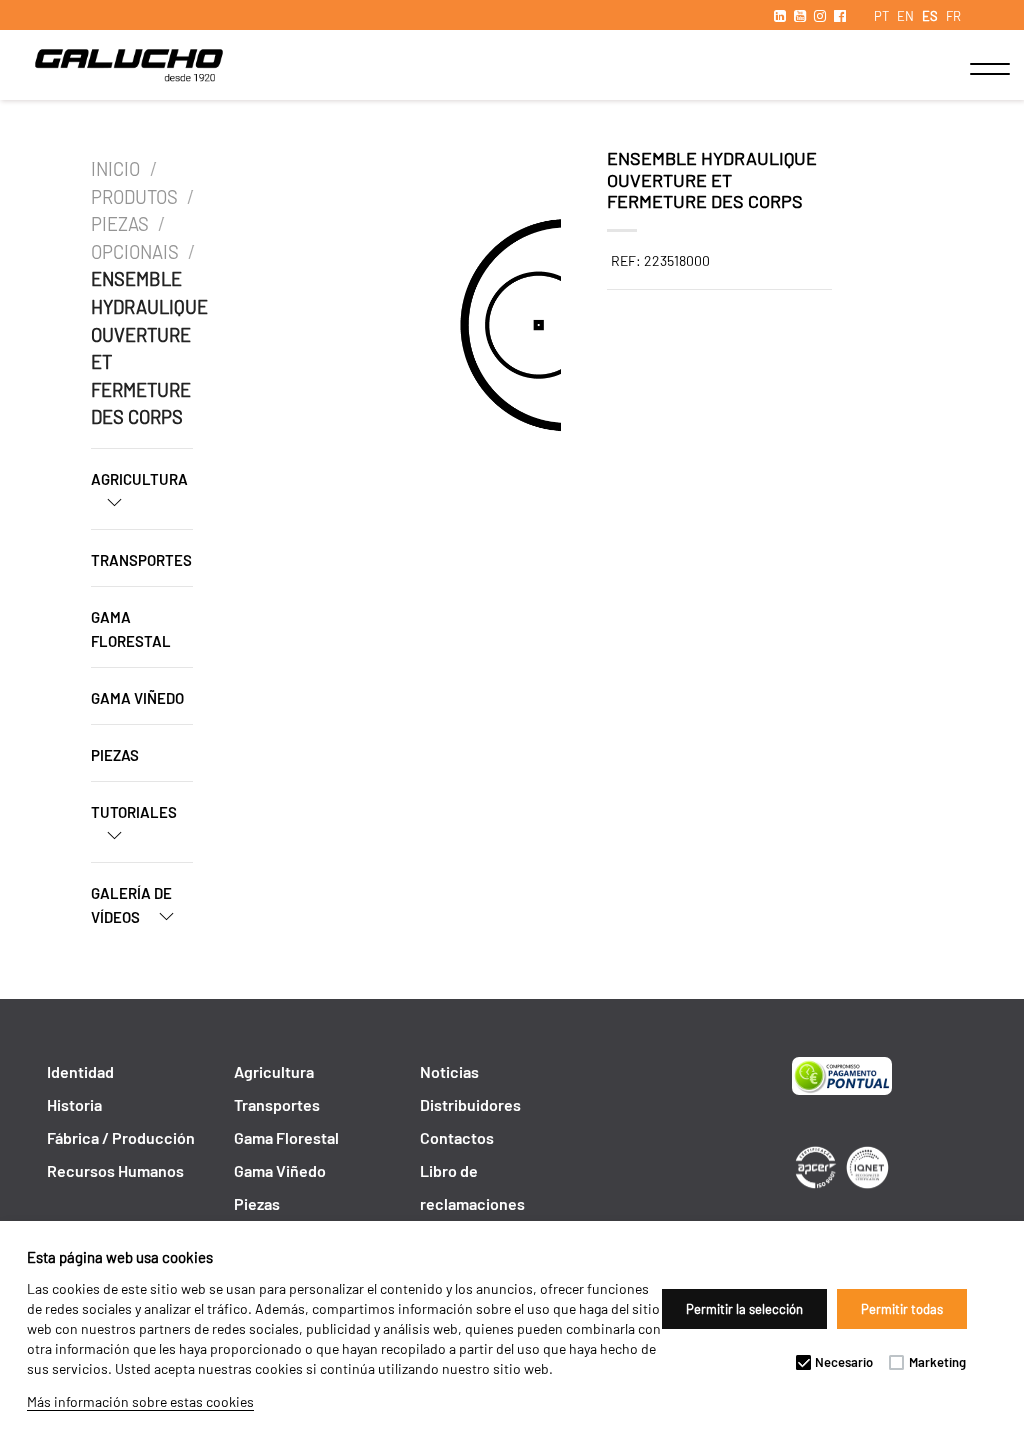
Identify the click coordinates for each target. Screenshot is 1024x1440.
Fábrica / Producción (121, 1137)
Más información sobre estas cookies (140, 1401)
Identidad (80, 1071)
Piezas (120, 224)
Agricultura (139, 479)
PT (881, 16)
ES (930, 16)
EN (905, 16)
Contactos (457, 1137)
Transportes (141, 560)
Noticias (449, 1071)
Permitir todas (902, 1309)
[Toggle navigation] (969, 69)
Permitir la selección (744, 1309)
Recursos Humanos (115, 1170)
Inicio (117, 169)
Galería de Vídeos (131, 905)
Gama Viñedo (137, 698)
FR (953, 16)
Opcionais (135, 252)
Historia (74, 1104)
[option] (358, 328)
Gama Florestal (131, 629)
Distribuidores (470, 1104)
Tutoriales (134, 812)
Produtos (134, 197)
